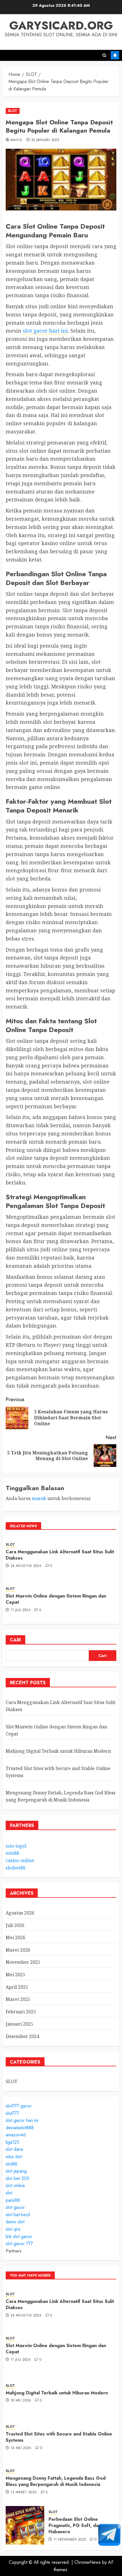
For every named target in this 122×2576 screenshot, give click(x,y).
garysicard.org (61, 25)
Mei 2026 (15, 1937)
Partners (14, 2251)
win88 (12, 1853)
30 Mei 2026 (21, 2401)
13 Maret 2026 (24, 2492)
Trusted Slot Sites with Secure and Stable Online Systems (59, 2437)
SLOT (13, 111)
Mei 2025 (15, 1975)
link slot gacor (19, 2236)
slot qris (13, 2229)
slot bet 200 (18, 2178)
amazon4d (16, 2135)
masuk (39, 1498)
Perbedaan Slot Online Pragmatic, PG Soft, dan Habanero (75, 2526)
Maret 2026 (18, 1950)
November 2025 (23, 1962)
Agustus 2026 (20, 1913)
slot (9, 2193)
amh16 (16, 140)
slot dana (14, 2149)
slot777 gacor (19, 2106)
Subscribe (115, 55)
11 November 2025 (70, 2540)
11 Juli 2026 (21, 1610)
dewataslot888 (20, 2128)
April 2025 (17, 1987)
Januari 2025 (19, 2024)
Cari (15, 1640)
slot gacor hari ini (45, 331)
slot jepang (16, 2171)
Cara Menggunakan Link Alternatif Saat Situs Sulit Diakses (60, 1555)
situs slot (14, 2157)
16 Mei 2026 (21, 2448)
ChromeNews (88, 2562)
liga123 (12, 2142)
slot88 (11, 2164)
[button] (104, 55)
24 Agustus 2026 (26, 1566)
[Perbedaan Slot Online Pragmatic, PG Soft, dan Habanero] (25, 2525)
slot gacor (15, 2207)
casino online (20, 1860)
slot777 (12, 2113)
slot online (15, 2185)
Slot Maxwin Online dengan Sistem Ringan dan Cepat (56, 1599)
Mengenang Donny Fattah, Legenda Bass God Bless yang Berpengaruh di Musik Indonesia (61, 1796)
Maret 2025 (18, 1999)
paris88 (13, 2200)
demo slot (15, 2222)
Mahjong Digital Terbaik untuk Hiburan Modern (58, 1751)
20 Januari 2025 (45, 140)
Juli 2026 (15, 1925)
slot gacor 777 (19, 2244)
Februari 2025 (21, 2012)
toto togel (16, 1846)
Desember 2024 (22, 2036)
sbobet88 (15, 1868)
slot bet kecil (18, 2215)
